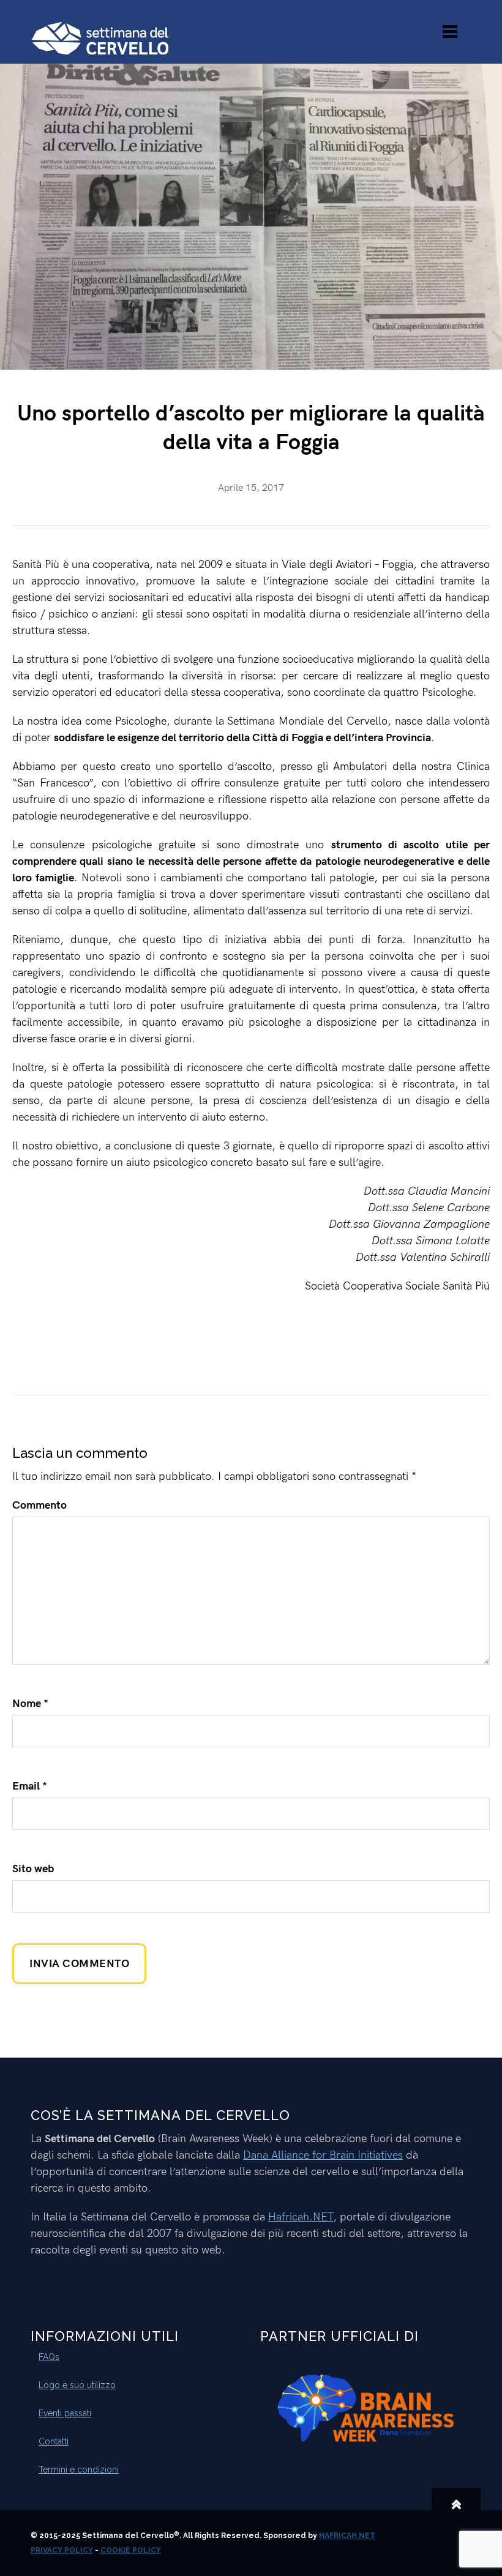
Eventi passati (65, 2413)
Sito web (33, 1869)
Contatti (54, 2441)
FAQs (49, 2357)
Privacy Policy (62, 2550)
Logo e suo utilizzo (77, 2385)
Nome (30, 1704)
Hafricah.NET (301, 2217)
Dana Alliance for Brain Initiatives (323, 2155)
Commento (39, 1505)
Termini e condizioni (79, 2470)
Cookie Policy (131, 2550)
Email (30, 1786)
